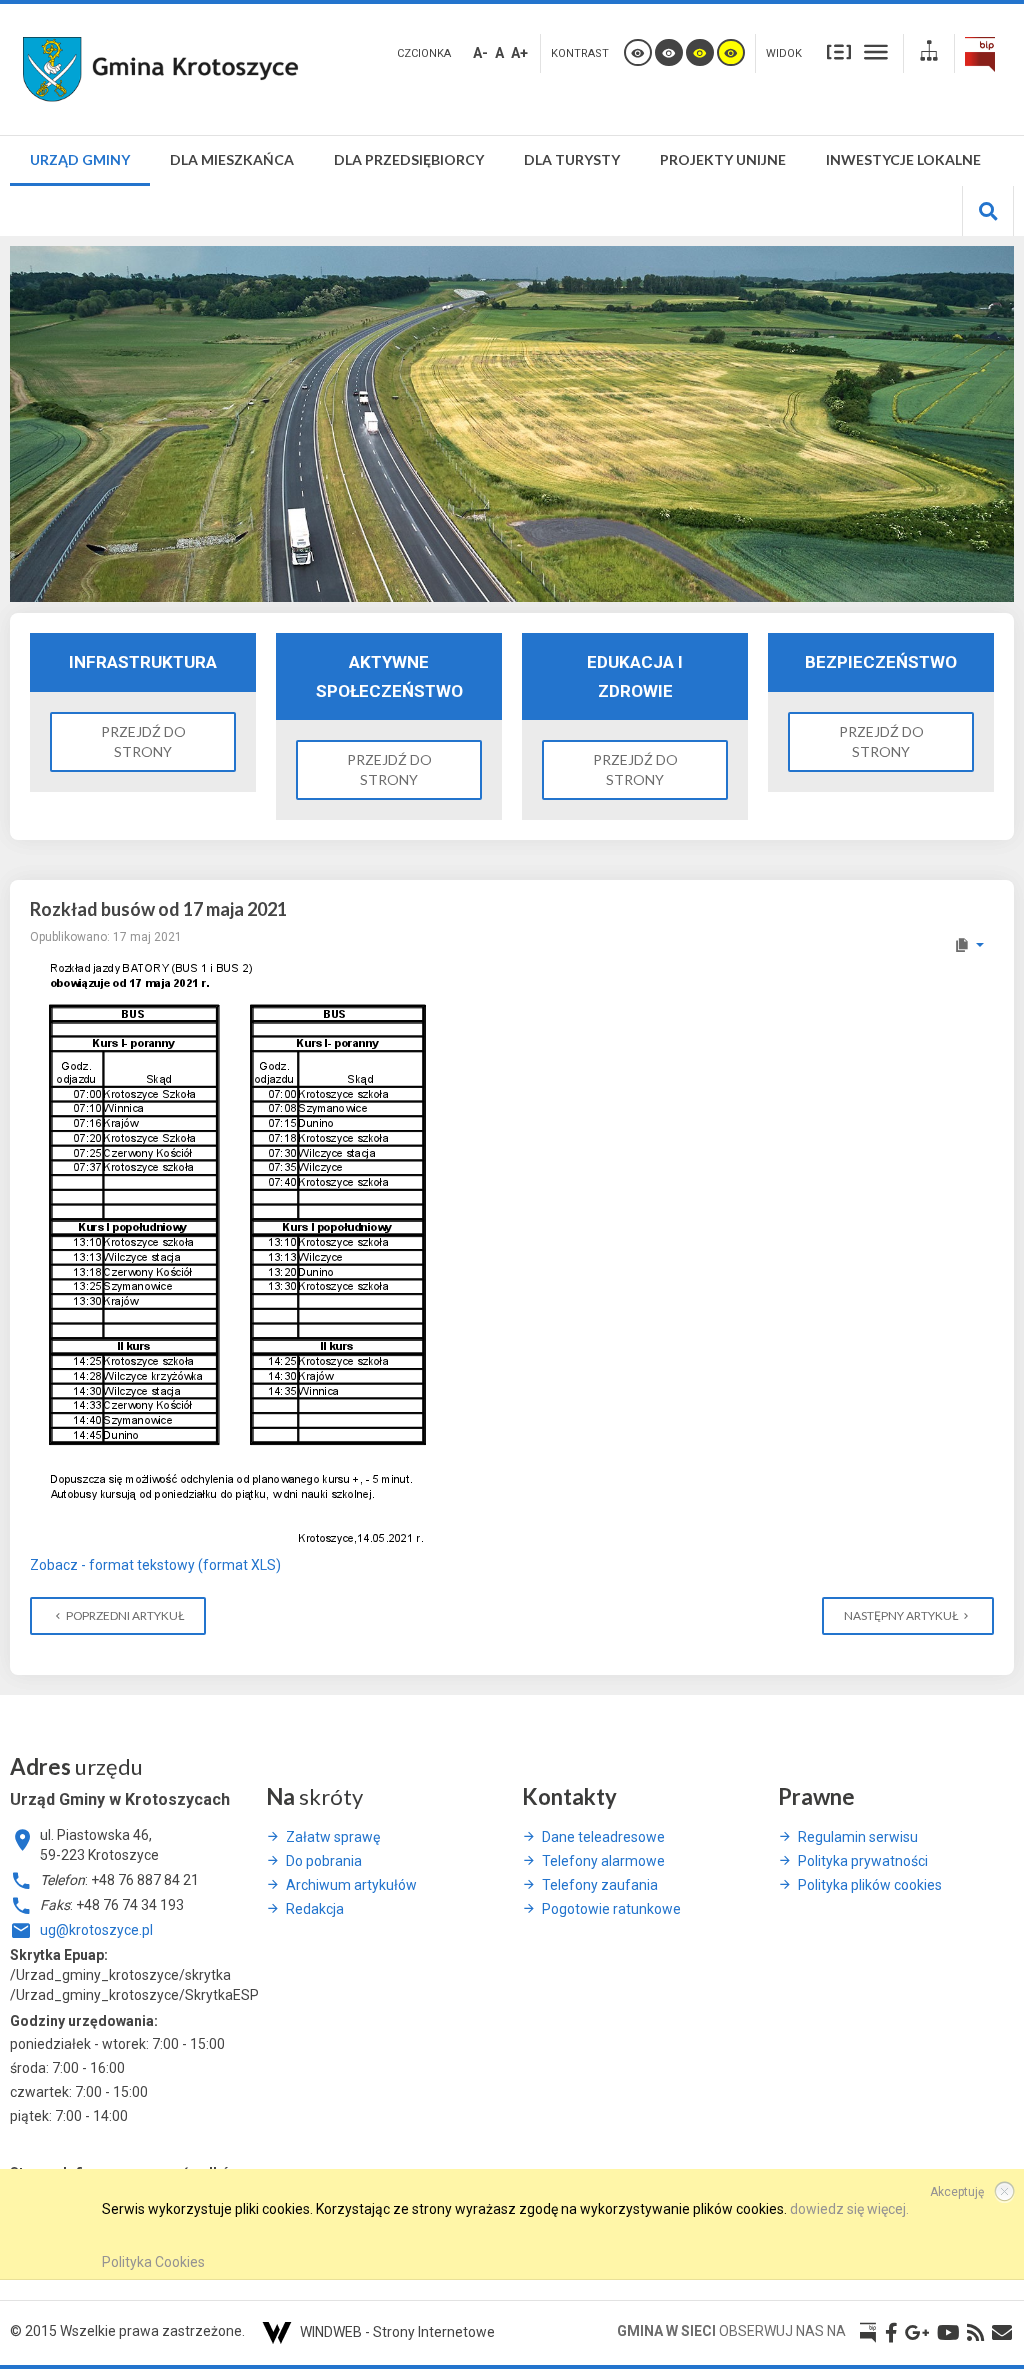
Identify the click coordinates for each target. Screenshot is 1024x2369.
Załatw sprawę (333, 1837)
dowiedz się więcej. (849, 2209)
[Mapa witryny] (929, 53)
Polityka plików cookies (870, 1885)
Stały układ (839, 51)
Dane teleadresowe (603, 1837)
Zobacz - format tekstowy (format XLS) (155, 1565)
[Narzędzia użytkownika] (968, 945)
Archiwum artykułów (351, 1885)
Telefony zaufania (600, 1885)
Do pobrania (324, 1861)
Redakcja (315, 1909)
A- (480, 53)
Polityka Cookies (153, 2262)
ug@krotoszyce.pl (96, 1930)
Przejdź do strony (143, 741)
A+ (519, 53)
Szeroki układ (876, 51)
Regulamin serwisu (858, 1837)
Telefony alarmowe (603, 1861)
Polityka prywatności (863, 1861)
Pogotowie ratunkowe (611, 1909)
